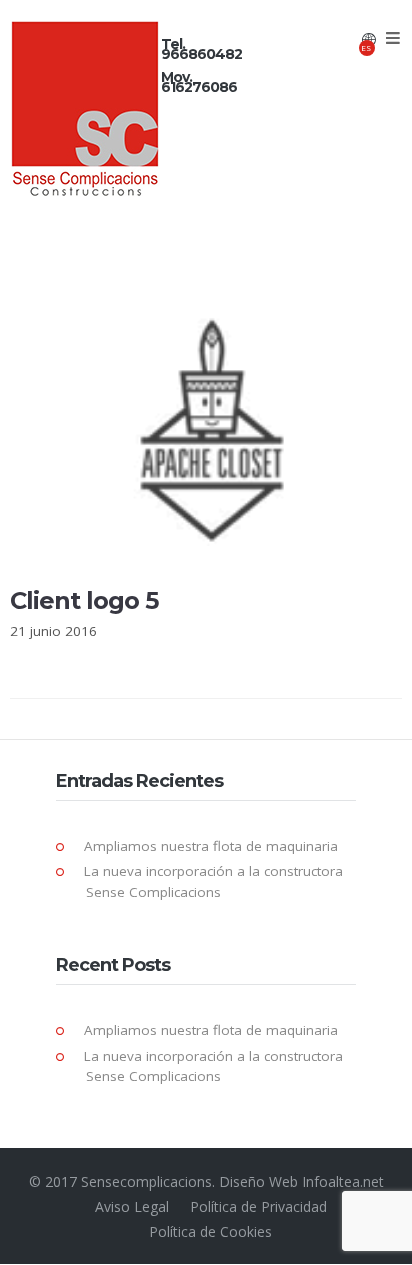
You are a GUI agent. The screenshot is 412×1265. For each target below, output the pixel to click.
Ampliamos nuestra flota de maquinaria (211, 846)
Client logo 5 (84, 600)
